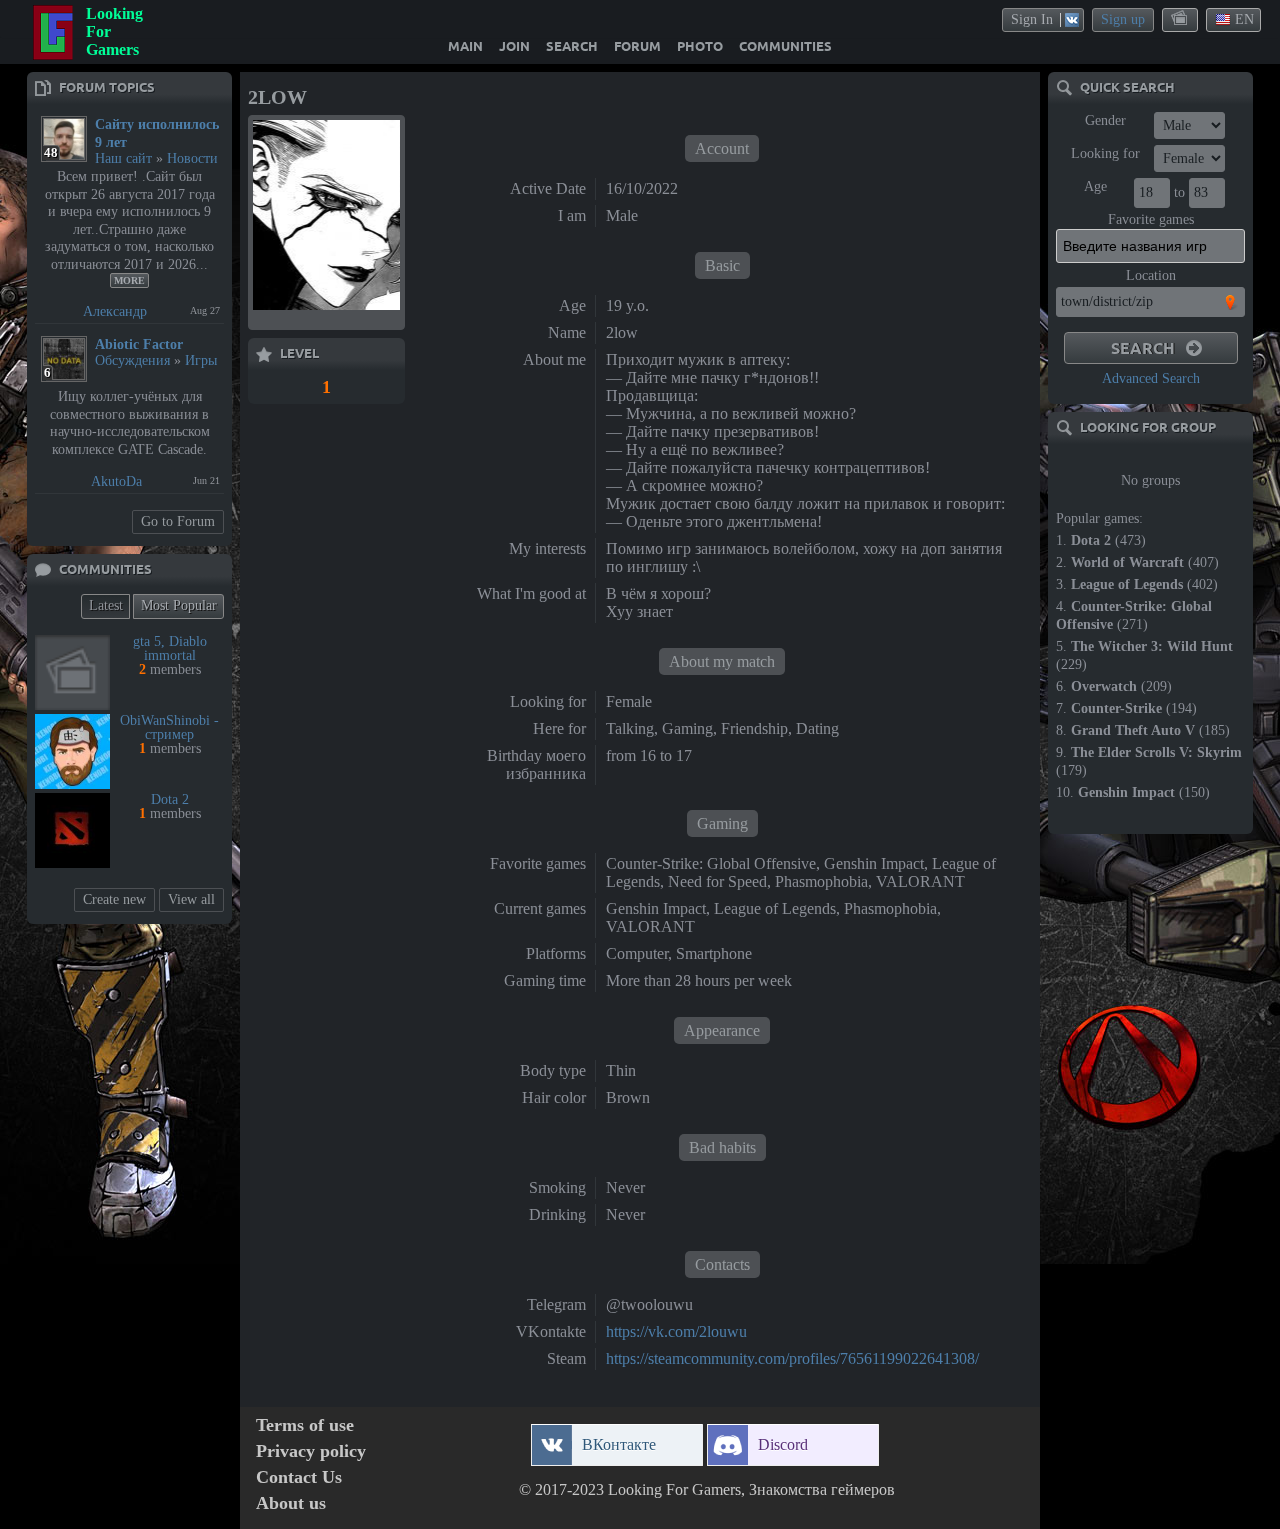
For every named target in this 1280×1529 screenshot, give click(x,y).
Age (1095, 186)
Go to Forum (178, 521)
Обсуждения (132, 360)
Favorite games (1151, 219)
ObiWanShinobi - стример (169, 727)
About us (291, 1503)
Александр (115, 311)
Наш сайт (123, 158)
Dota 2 (170, 799)
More (129, 280)
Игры (201, 360)
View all (191, 899)
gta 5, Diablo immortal (170, 648)
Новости (192, 158)
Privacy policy (311, 1451)
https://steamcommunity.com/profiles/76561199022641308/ (792, 1358)
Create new (114, 899)
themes (1181, 19)
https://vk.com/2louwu (676, 1331)
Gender (1105, 120)
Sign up (1123, 19)
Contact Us (299, 1477)
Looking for (1105, 153)
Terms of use (305, 1425)
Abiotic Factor (139, 344)
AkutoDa (116, 481)
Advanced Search (1151, 378)
